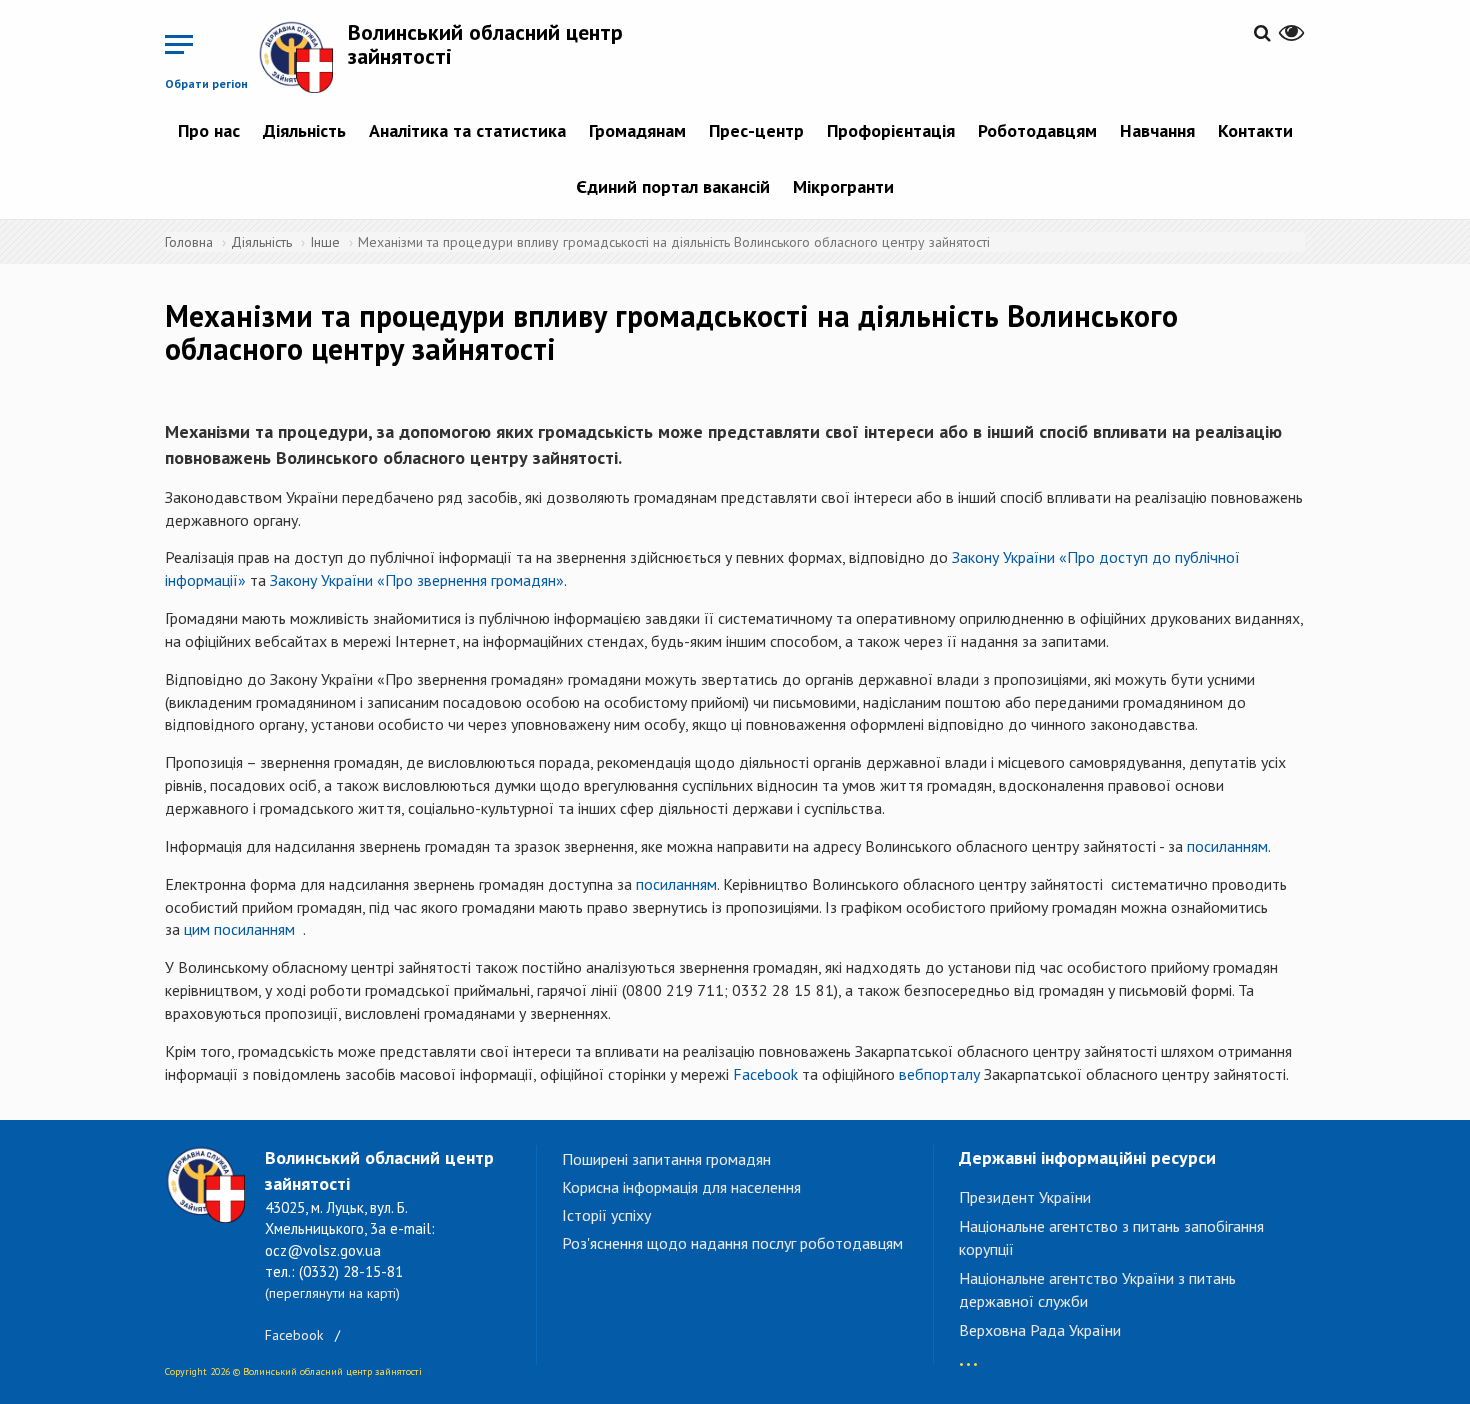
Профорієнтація (891, 130)
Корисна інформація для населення (681, 1187)
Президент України (1025, 1197)
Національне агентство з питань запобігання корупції (1111, 1237)
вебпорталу (939, 1074)
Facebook (765, 1074)
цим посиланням (239, 929)
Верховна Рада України (1040, 1330)
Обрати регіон (206, 83)
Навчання (1157, 130)
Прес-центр (756, 130)
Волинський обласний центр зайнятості (485, 44)
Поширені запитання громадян (666, 1159)
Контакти (1255, 130)
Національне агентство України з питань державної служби (1097, 1289)
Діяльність (304, 130)
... (968, 1354)
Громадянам (637, 130)
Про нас (209, 130)
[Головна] (303, 56)
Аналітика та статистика (467, 130)
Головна (189, 242)
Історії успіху (606, 1215)
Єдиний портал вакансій (673, 186)
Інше (325, 242)
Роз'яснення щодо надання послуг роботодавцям (732, 1243)
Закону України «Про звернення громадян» (417, 580)
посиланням (1227, 846)
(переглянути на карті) (332, 1293)
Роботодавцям (1037, 130)
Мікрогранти (843, 186)
